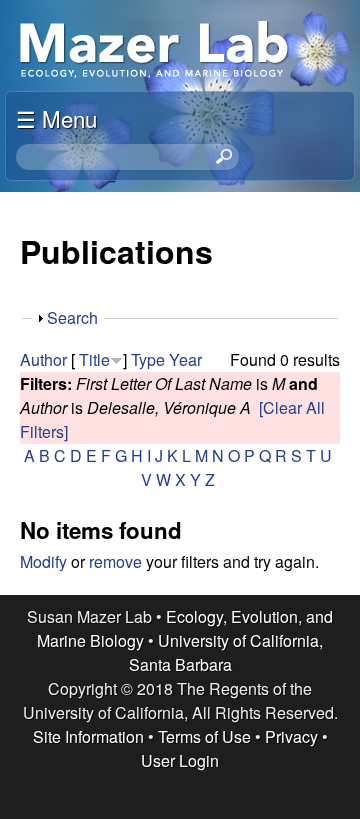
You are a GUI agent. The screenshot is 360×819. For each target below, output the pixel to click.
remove (115, 561)
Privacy (291, 736)
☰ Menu (56, 118)
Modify (43, 561)
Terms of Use (204, 736)
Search (72, 317)
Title (94, 359)
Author (43, 359)
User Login (180, 760)
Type (148, 359)
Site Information (88, 736)
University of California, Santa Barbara (226, 652)
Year (185, 359)
